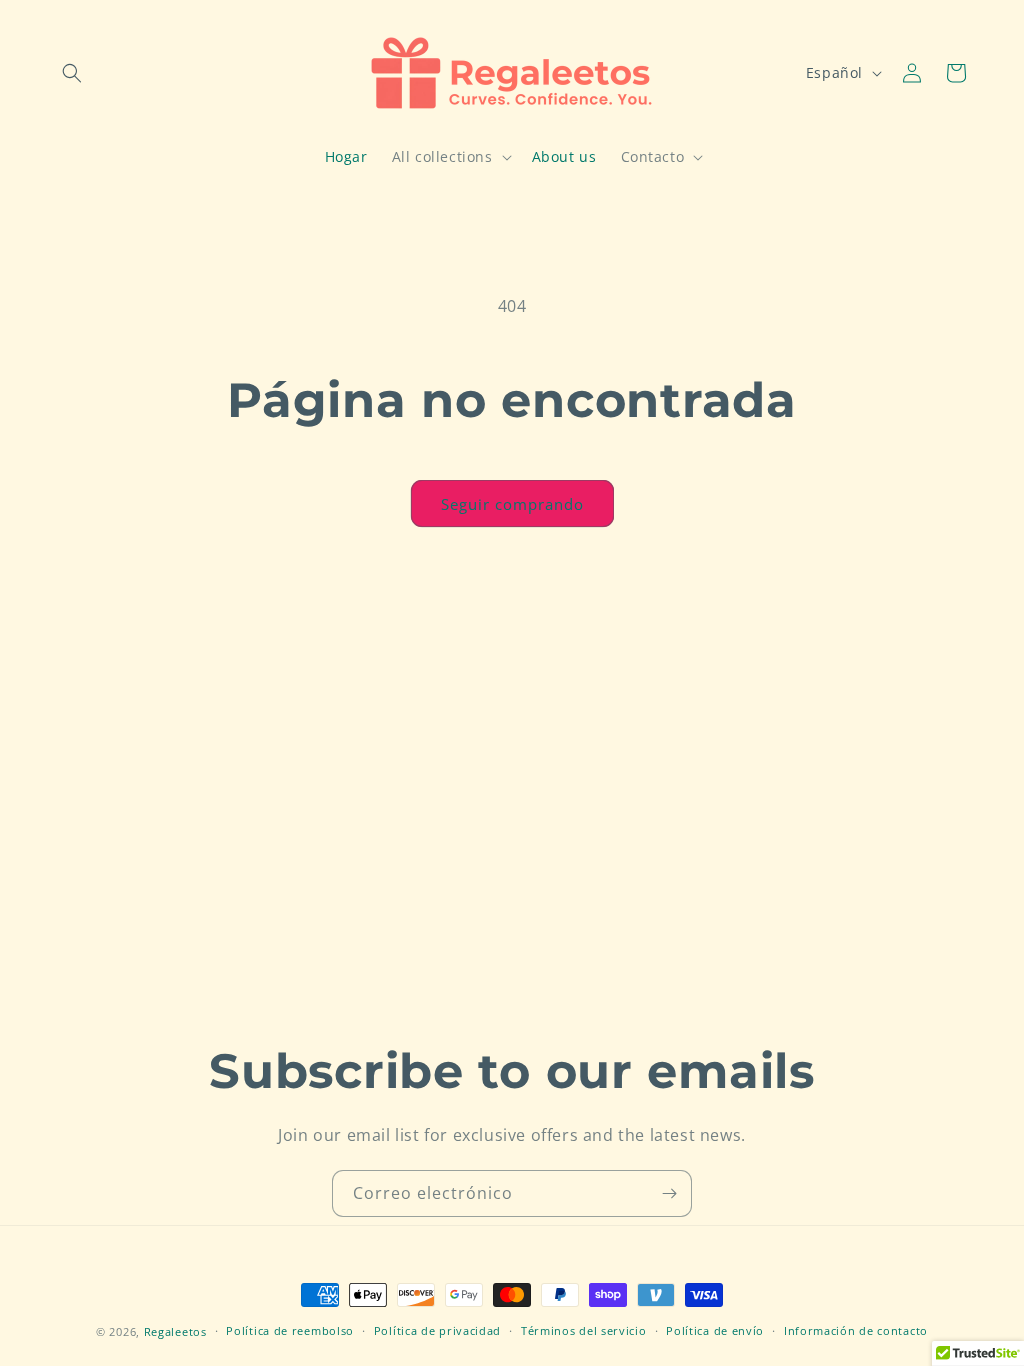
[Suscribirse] (669, 1193)
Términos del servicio (584, 1330)
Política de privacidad (437, 1330)
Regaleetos (175, 1331)
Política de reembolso (290, 1330)
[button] (72, 73)
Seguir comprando (512, 504)
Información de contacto (856, 1330)
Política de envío (715, 1330)
